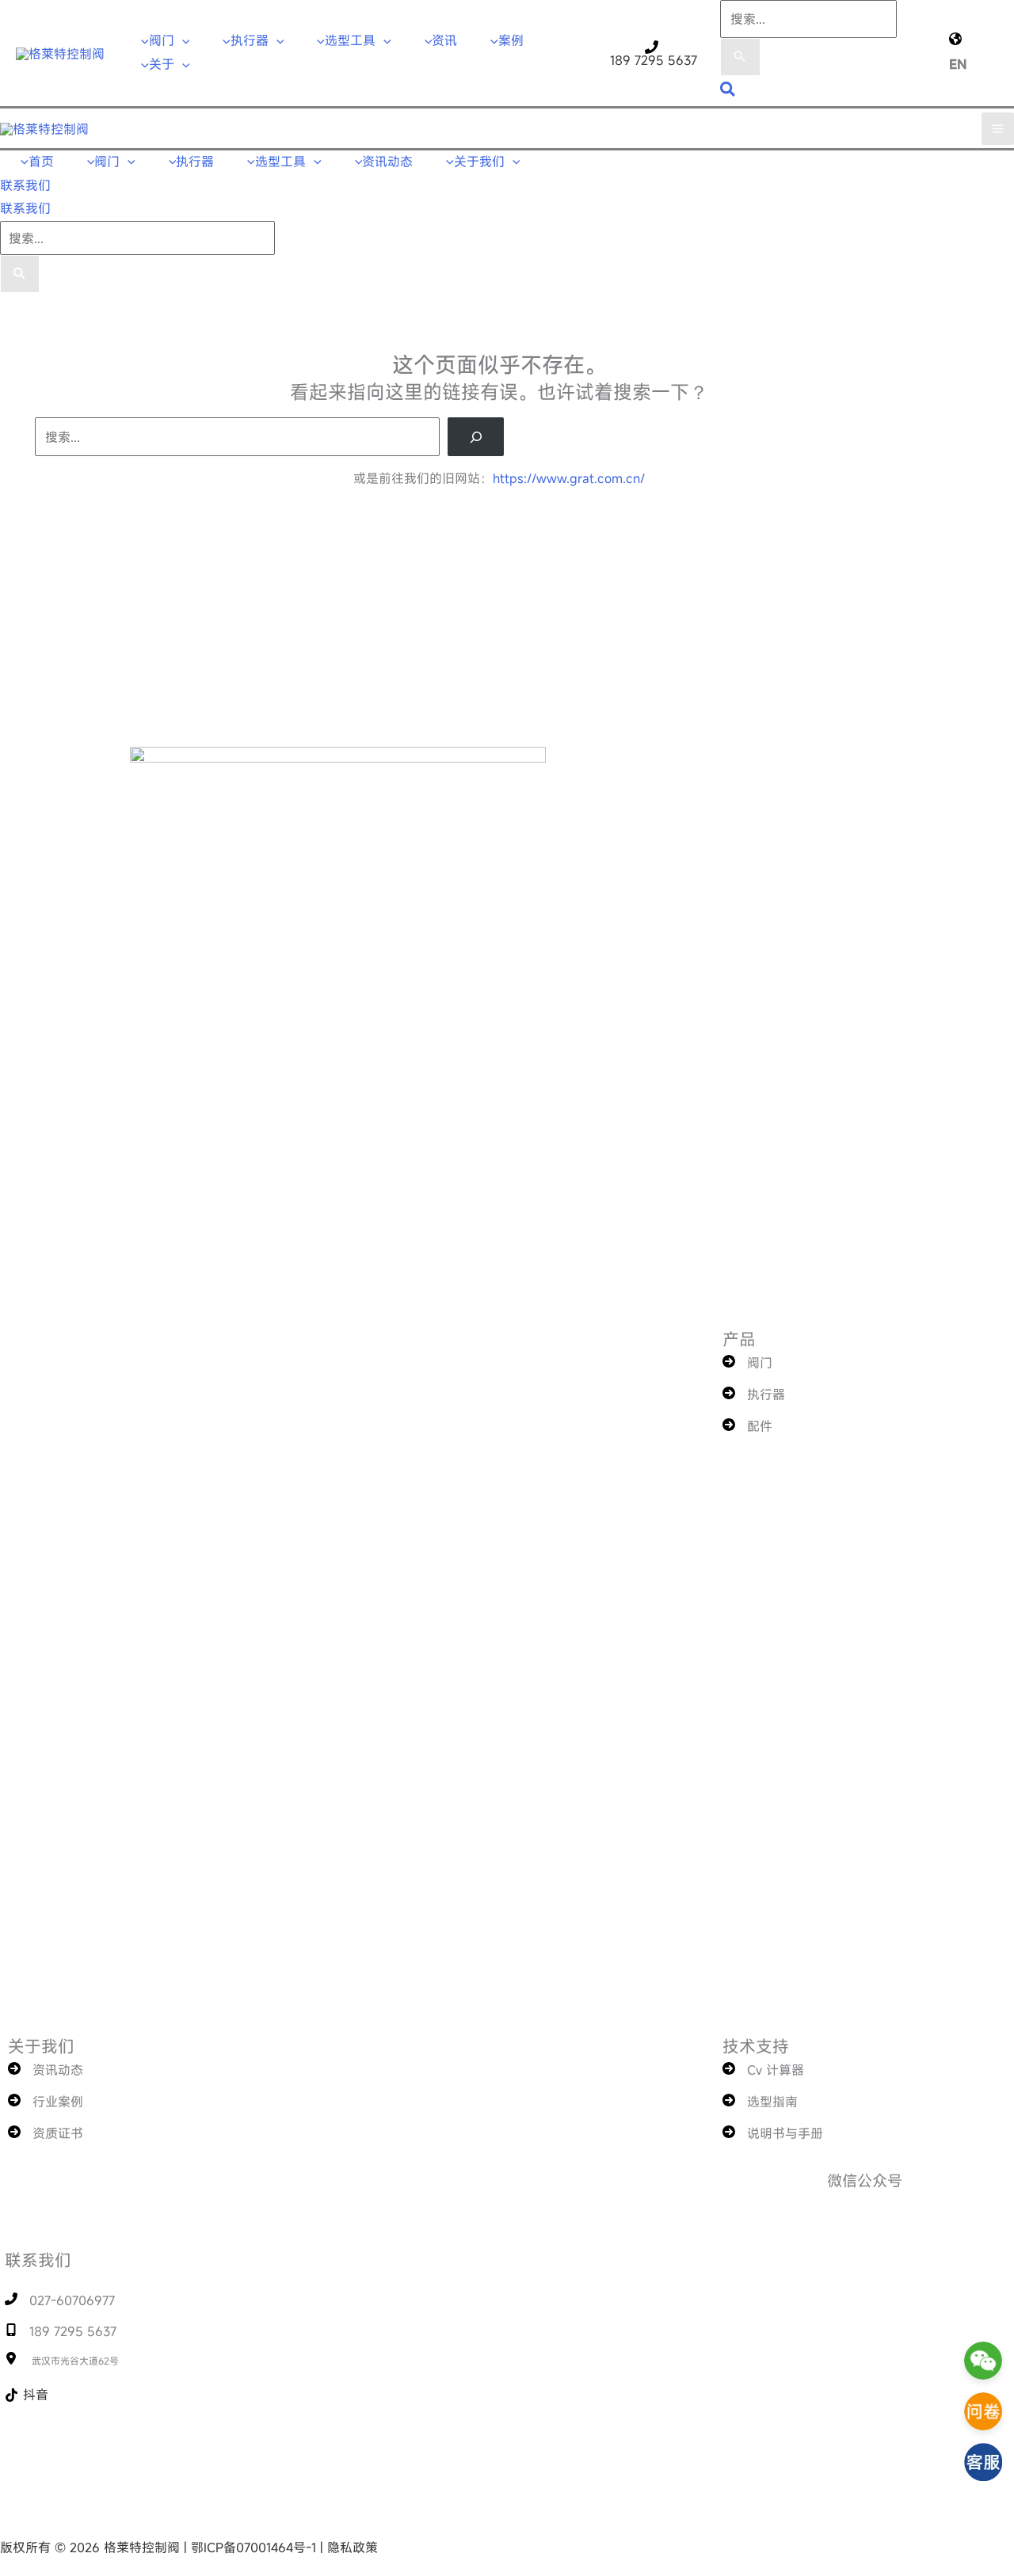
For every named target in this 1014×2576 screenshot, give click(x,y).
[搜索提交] (740, 57)
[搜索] (20, 274)
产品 (739, 1339)
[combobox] (808, 19)
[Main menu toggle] (998, 129)
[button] (182, 40)
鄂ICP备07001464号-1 (255, 2547)
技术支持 (756, 2046)
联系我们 (25, 208)
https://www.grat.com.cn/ (569, 478)
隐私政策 (353, 2547)
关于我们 (41, 2046)
